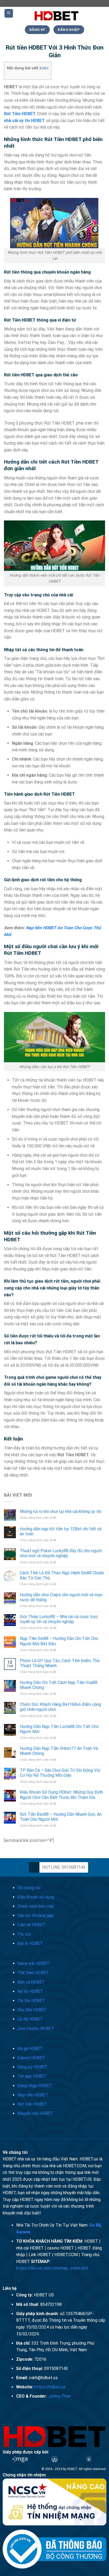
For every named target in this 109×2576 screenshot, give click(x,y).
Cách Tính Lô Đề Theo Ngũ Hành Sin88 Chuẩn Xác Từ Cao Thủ (62, 1575)
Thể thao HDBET (33, 1973)
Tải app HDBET (32, 2076)
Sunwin (23, 2232)
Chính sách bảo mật (36, 1906)
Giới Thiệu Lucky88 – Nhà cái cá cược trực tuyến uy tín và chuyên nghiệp (59, 1619)
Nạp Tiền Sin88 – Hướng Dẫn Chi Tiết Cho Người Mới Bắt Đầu (59, 1641)
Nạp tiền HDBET (33, 2095)
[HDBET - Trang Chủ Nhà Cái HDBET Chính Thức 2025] (57, 16)
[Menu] (9, 13)
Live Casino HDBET (36, 2029)
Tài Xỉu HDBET (31, 2001)
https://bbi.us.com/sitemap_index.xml (52, 2268)
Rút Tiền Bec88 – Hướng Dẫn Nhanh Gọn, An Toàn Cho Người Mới (61, 1817)
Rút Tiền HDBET (19, 114)
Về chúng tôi (29, 1888)
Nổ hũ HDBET (30, 1991)
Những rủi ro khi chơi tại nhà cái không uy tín (61, 1511)
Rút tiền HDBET (32, 2104)
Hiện (44, 68)
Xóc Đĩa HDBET (32, 2010)
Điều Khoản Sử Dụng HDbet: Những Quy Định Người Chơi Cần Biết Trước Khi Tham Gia (61, 1795)
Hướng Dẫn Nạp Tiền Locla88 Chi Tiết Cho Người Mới (59, 1729)
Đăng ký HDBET (32, 2067)
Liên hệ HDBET (31, 1925)
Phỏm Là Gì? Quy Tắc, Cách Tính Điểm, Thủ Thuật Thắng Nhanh (60, 1663)
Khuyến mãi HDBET (35, 2113)
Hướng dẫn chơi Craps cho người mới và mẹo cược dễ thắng (61, 1597)
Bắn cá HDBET (31, 1982)
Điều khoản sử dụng (36, 1897)
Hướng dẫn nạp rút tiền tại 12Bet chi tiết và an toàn (61, 1531)
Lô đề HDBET (30, 2019)
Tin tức (24, 1934)
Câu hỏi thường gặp (36, 1915)
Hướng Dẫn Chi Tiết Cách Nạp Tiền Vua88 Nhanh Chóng (59, 1685)
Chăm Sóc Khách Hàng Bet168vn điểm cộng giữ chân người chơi (60, 1707)
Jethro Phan (60, 2396)
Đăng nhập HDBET (35, 2086)
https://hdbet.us (50, 2387)
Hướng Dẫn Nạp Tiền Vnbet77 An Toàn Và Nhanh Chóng (59, 1751)
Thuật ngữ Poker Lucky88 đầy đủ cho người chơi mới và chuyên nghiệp (61, 1553)
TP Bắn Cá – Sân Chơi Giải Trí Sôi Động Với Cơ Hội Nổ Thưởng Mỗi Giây (60, 1773)
